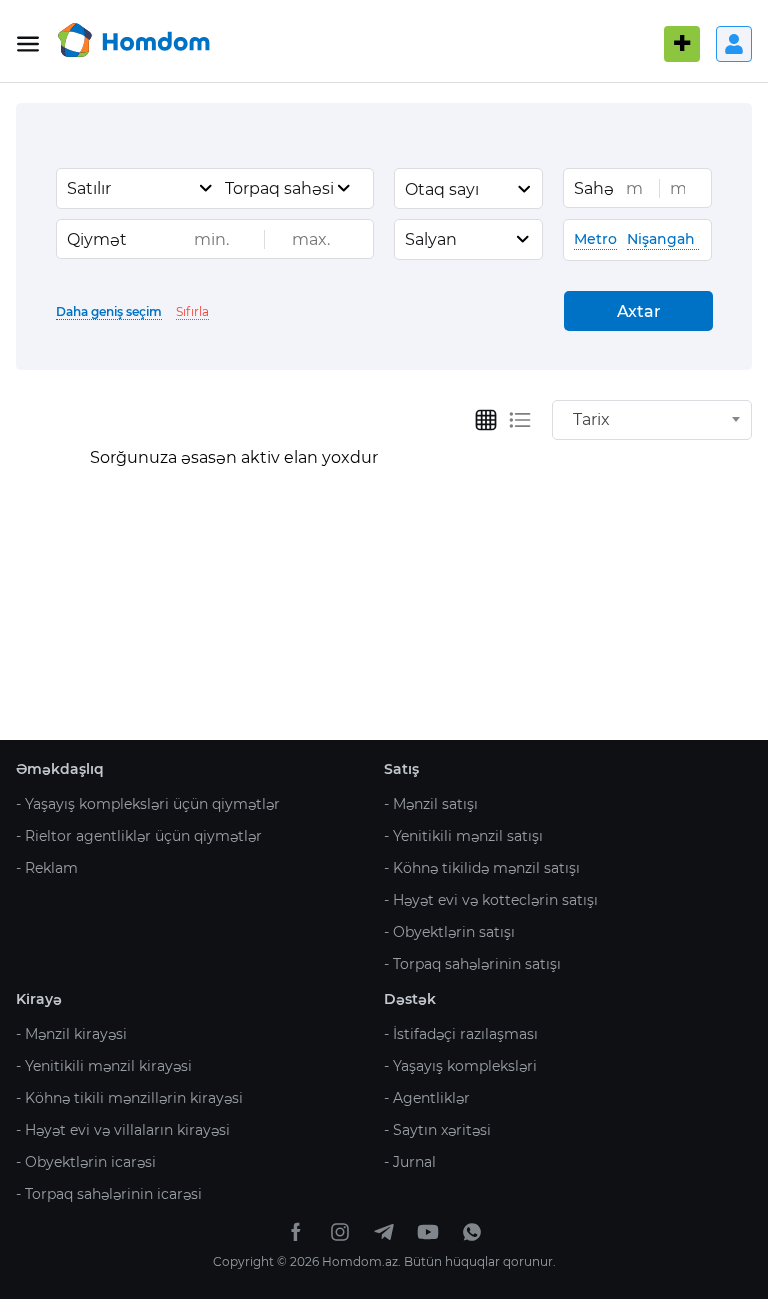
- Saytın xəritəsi (437, 1130)
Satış (401, 769)
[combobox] (141, 188)
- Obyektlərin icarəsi (86, 1162)
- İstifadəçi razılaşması (461, 1034)
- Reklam (47, 868)
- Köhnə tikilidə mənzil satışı (482, 868)
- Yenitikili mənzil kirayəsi (104, 1066)
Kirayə (39, 999)
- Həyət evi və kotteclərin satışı (491, 900)
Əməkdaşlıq (60, 769)
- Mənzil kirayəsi (71, 1034)
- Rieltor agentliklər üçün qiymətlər (139, 836)
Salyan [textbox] (431, 239)
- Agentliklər (427, 1098)
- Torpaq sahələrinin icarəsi (109, 1194)
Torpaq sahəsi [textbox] (279, 188)
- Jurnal (410, 1162)
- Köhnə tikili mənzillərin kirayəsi (129, 1098)
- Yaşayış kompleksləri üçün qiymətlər (148, 804)
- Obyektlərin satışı (449, 932)
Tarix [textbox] (591, 419)
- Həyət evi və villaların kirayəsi (123, 1130)
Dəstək (410, 999)
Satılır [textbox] (89, 188)
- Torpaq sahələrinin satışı (472, 964)
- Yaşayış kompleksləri (460, 1066)
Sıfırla (192, 311)
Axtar (639, 311)
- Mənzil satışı (431, 804)
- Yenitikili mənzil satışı (463, 836)
